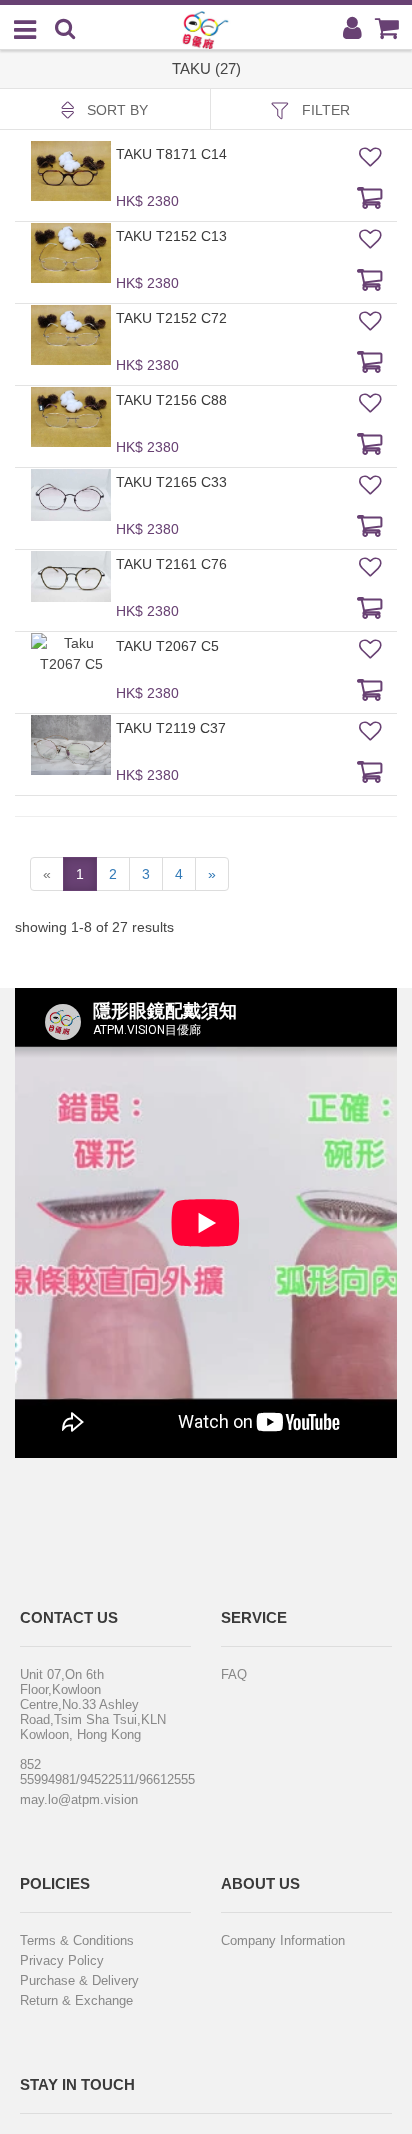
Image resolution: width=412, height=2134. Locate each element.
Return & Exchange (76, 2000)
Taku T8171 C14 (171, 154)
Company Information (283, 1940)
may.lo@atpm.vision (79, 1799)
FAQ (234, 1674)
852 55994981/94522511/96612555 (93, 1772)
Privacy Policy (62, 1960)
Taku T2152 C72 (171, 318)
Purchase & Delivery (79, 1980)
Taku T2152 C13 (171, 236)
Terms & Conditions (77, 1940)
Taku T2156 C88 (171, 400)
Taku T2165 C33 (171, 482)
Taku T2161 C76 (171, 564)
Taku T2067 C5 (167, 646)
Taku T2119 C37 (171, 728)
